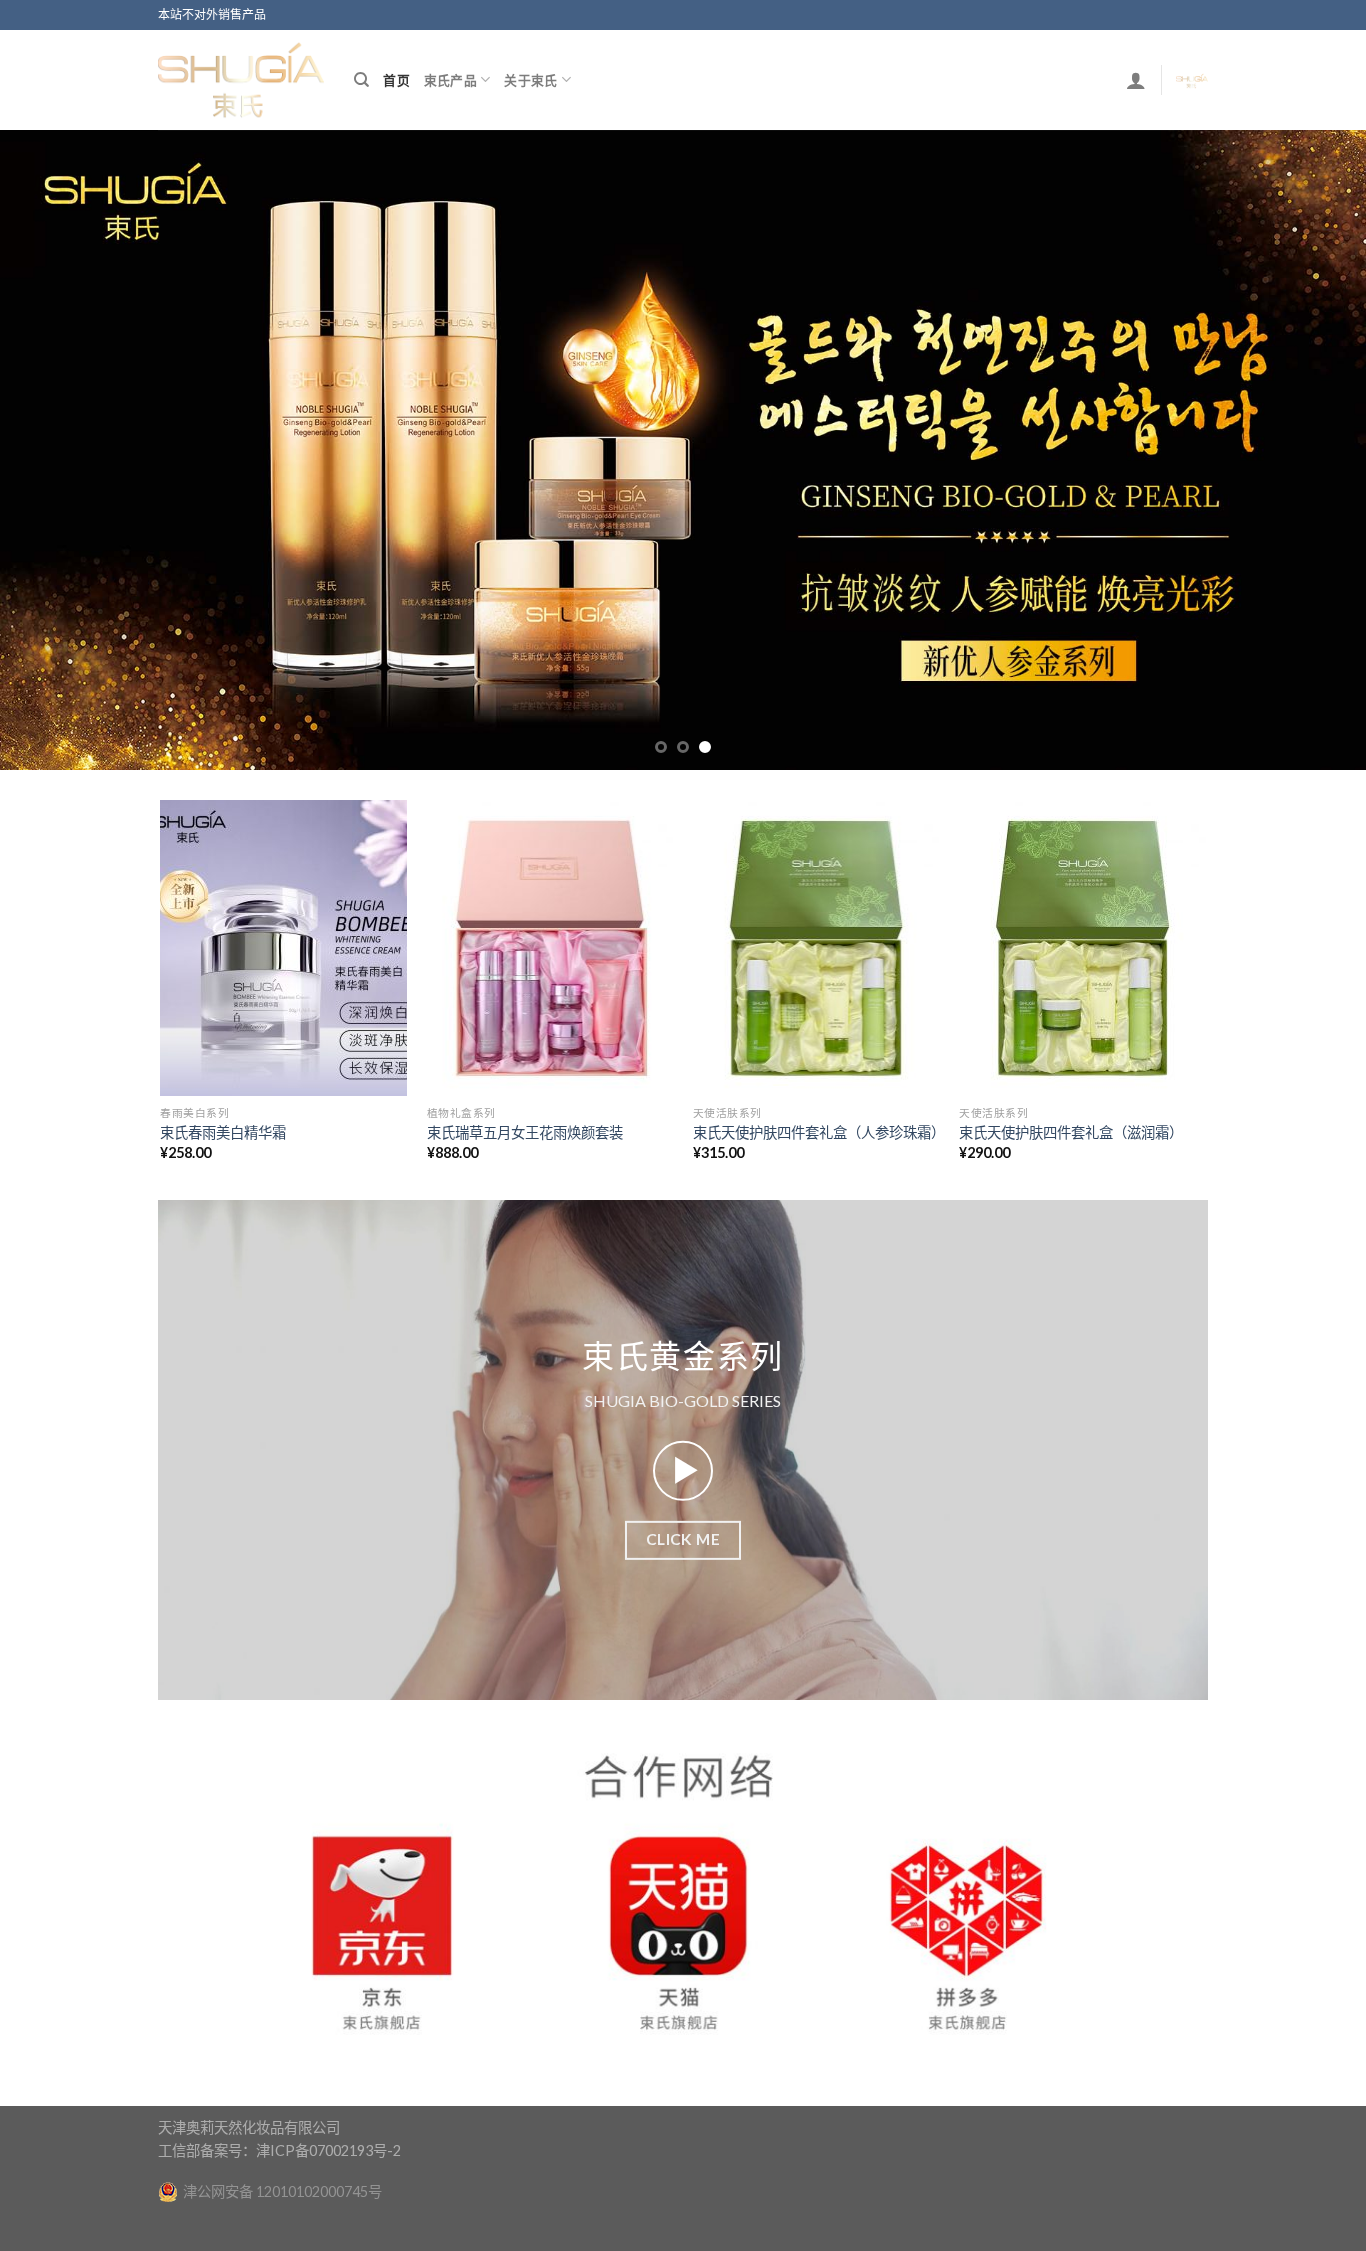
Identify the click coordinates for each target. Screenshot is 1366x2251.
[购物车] (1192, 80)
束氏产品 (450, 80)
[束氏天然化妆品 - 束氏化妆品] (241, 79)
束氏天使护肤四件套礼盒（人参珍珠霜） (816, 1174)
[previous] (53, 471)
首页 (396, 80)
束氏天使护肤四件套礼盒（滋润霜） (1071, 1174)
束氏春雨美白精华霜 (223, 1174)
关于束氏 (530, 80)
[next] (1313, 471)
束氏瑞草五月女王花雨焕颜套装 (525, 1174)
